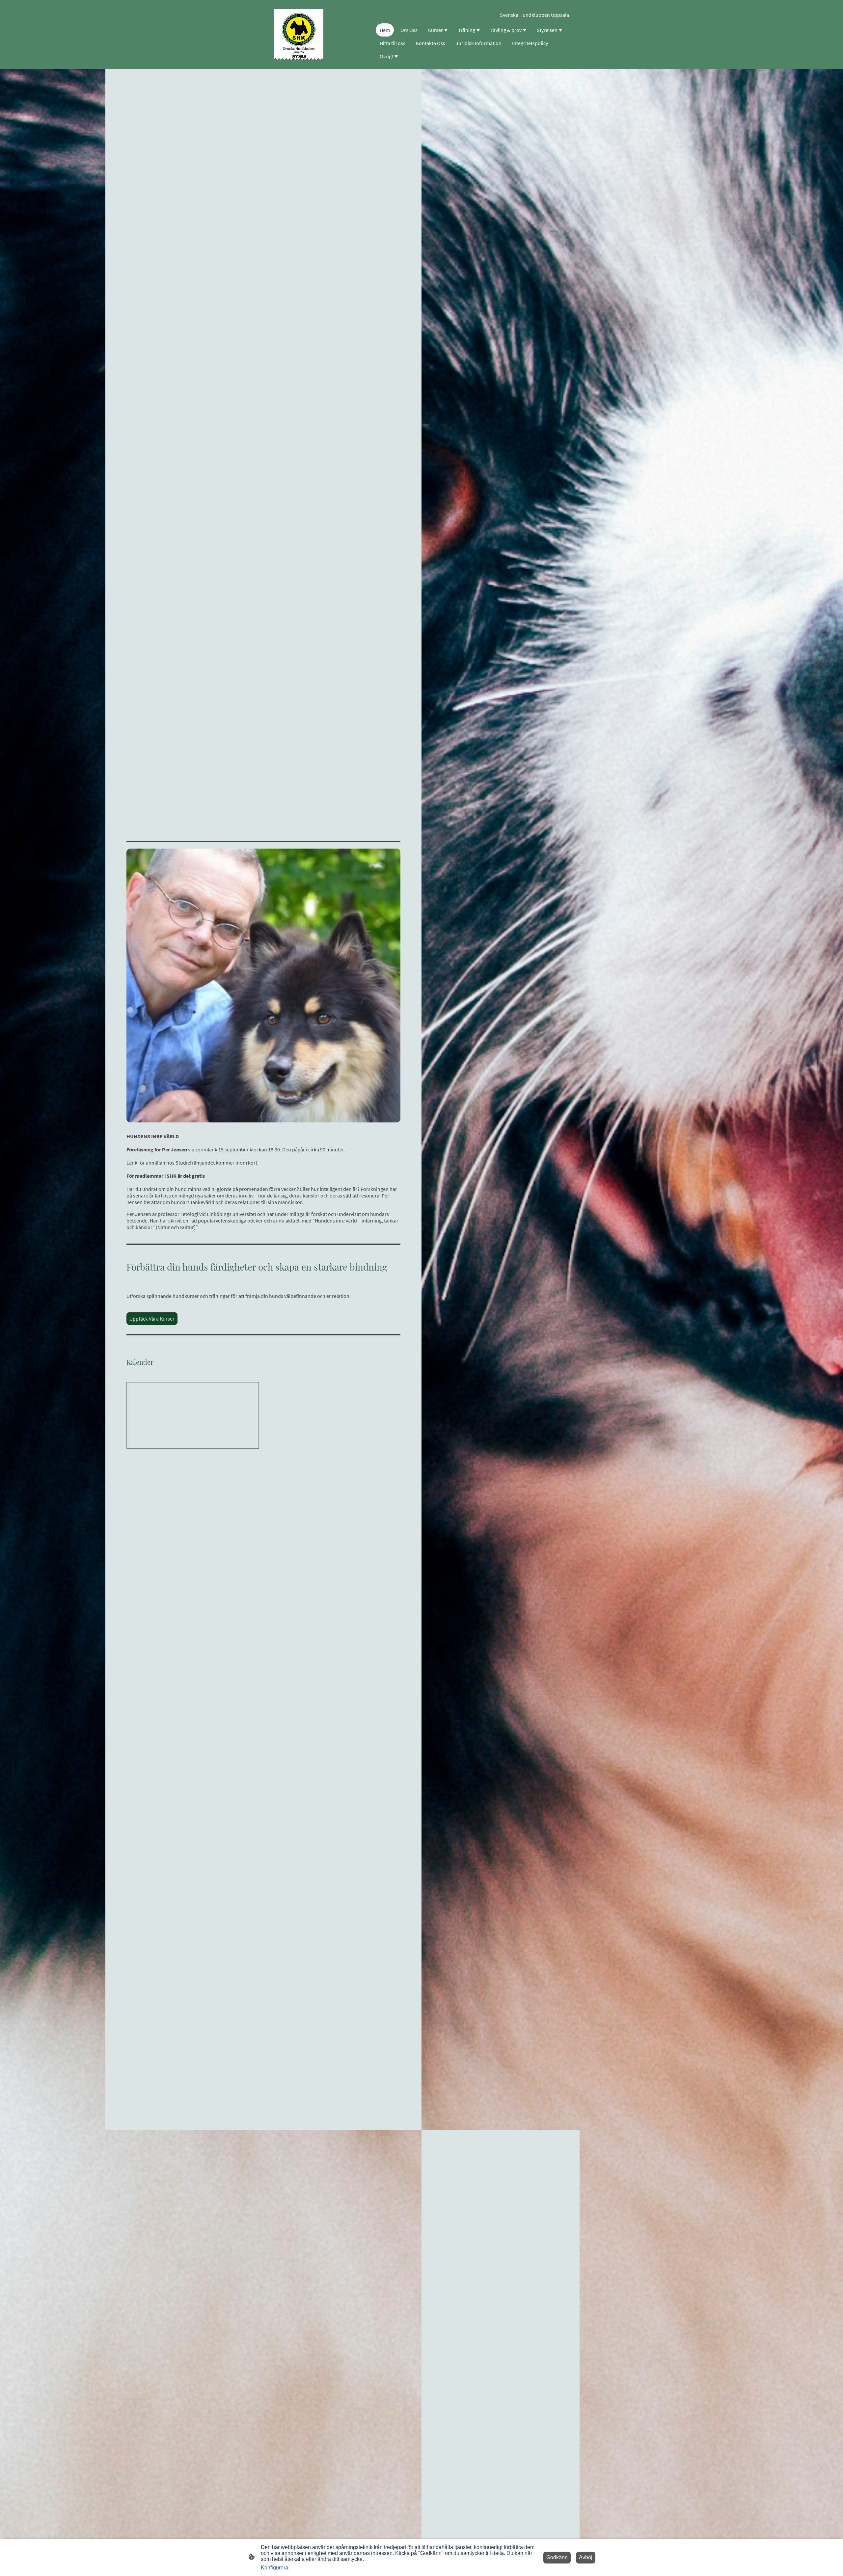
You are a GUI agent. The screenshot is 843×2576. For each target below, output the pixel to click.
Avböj (586, 2557)
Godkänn (557, 2557)
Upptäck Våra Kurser (152, 1319)
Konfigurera (274, 2568)
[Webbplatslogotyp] (299, 34)
